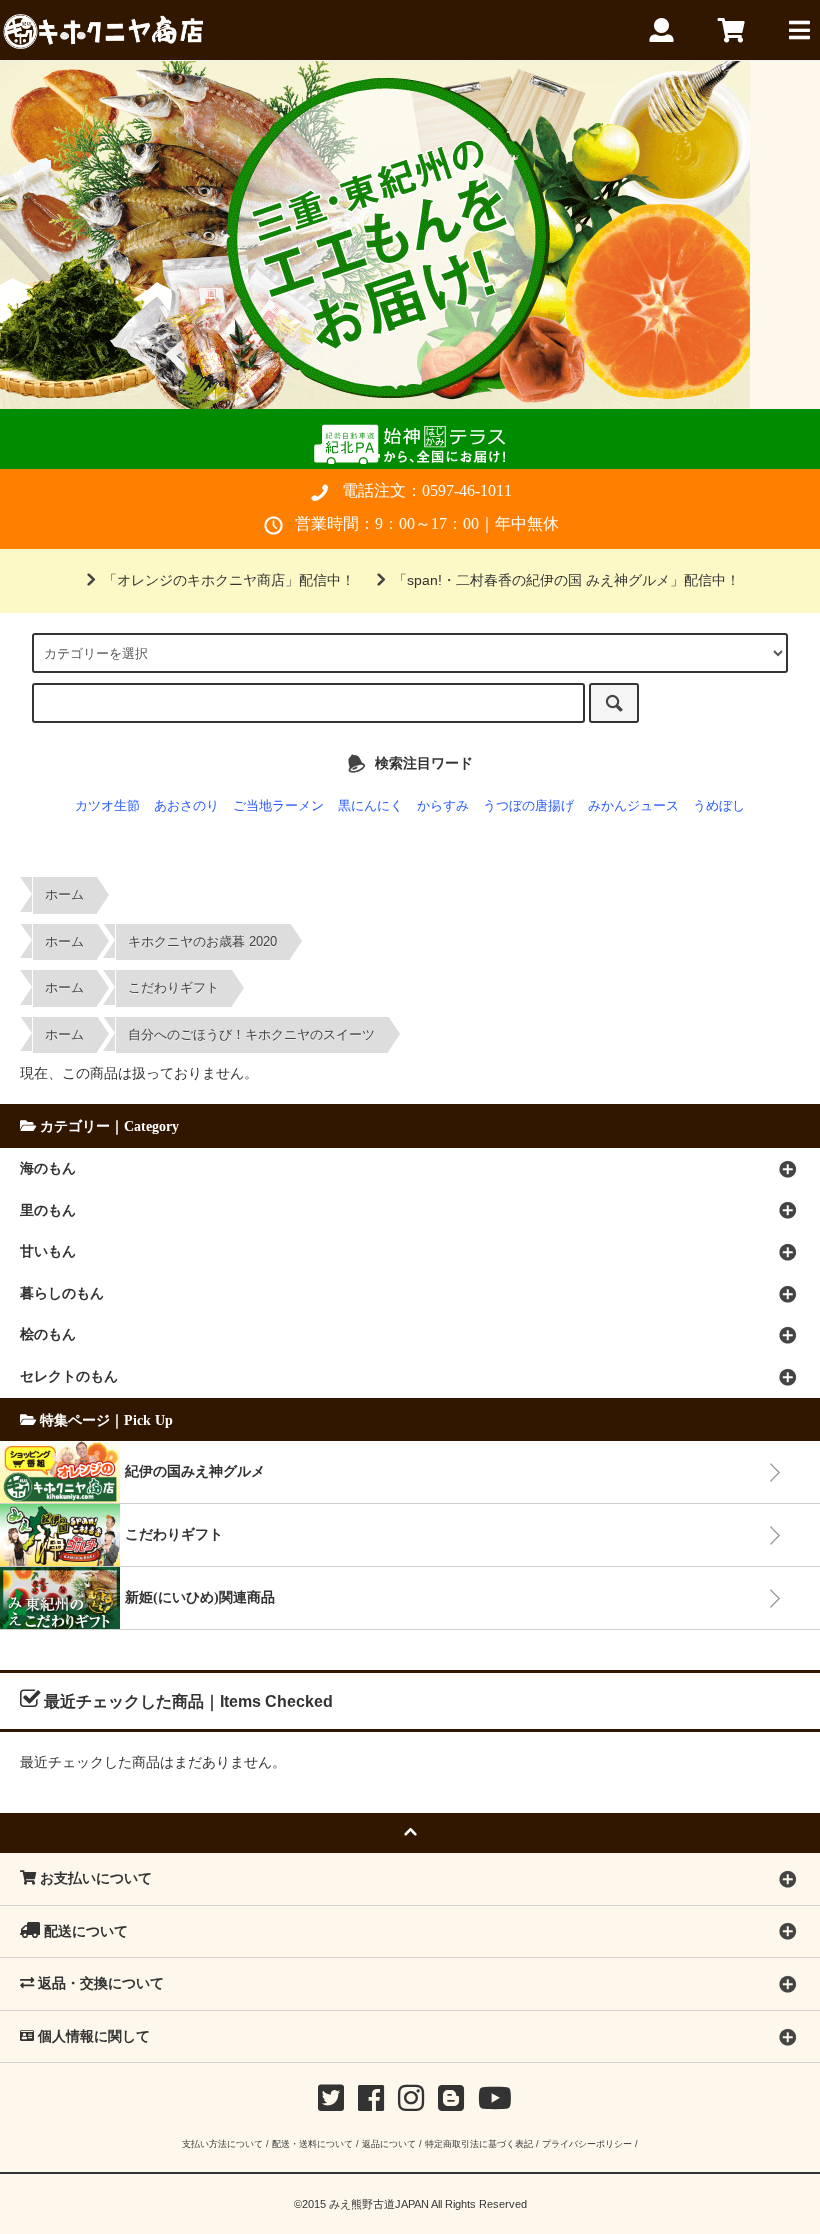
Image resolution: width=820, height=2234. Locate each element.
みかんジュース (633, 806)
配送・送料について (312, 2143)
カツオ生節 (107, 806)
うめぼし (719, 806)
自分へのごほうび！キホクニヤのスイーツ (251, 1035)
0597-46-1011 (467, 490)
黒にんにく (370, 806)
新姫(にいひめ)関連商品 (200, 1597)
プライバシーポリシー (587, 2143)
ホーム (64, 895)
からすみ (443, 806)
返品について (389, 2143)
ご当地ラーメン (278, 806)
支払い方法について (222, 2143)
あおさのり (186, 806)
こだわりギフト (173, 988)
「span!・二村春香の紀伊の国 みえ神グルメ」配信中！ (566, 580)
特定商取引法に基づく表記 (479, 2143)
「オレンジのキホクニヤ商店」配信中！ (229, 580)
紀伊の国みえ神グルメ (195, 1471)
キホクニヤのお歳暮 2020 (202, 942)
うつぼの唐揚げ (528, 806)
